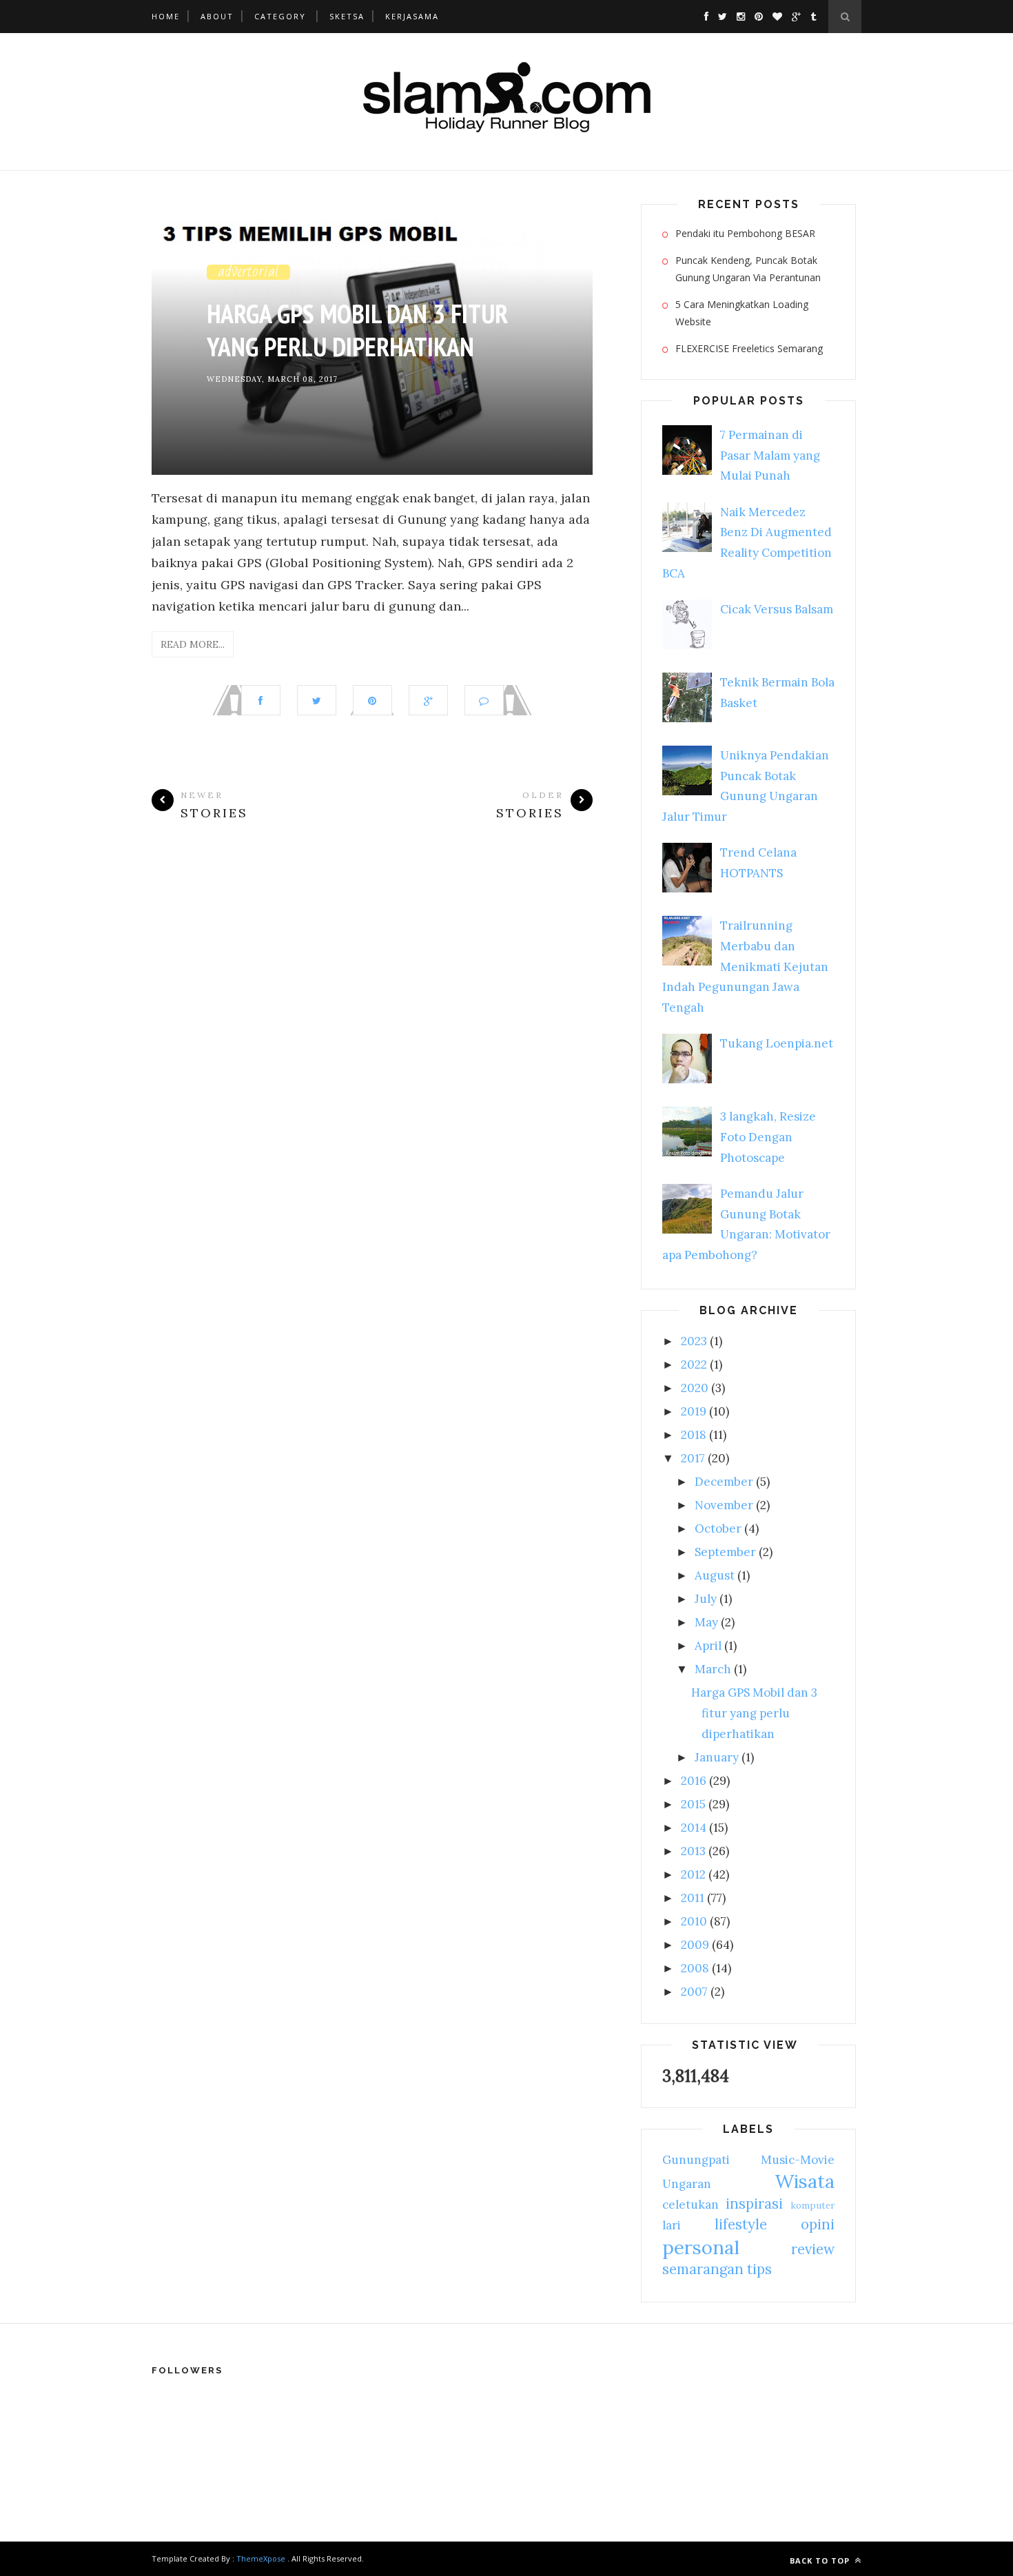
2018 (694, 1435)
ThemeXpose (261, 2558)
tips (759, 2269)
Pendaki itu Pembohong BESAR (745, 233)
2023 (694, 1341)
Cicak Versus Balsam (777, 609)
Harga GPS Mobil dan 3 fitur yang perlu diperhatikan (357, 330)
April (708, 1646)
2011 (693, 1898)
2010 (694, 1921)
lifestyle (741, 2224)
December (724, 1482)
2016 (694, 1781)
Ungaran (687, 2184)
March (713, 1669)
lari (672, 2225)
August (715, 1575)
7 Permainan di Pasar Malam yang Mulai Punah (770, 456)
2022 (694, 1364)
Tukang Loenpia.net (777, 1043)
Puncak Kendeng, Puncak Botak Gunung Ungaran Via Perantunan (748, 269)
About (217, 16)
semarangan (703, 2269)
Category (280, 16)
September (725, 1552)
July (706, 1599)
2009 (695, 1945)
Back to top (821, 2560)
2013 (693, 1851)
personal (701, 2247)
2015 (693, 1804)
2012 (693, 1874)
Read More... (193, 644)
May (706, 1622)
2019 (694, 1411)
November (724, 1505)
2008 (695, 1968)
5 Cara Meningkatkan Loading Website (742, 313)
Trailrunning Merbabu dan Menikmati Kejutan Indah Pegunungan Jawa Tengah (745, 967)
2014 (694, 1828)
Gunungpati (696, 2160)
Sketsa (347, 16)
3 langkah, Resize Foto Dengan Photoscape (768, 1137)
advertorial (248, 271)
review (813, 2249)
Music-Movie (798, 2160)
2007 (694, 1992)
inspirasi (754, 2204)
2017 (693, 1458)
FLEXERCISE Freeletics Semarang (749, 348)
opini (818, 2224)
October (718, 1529)
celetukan (690, 2205)
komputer (812, 2205)
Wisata (805, 2181)
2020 (695, 1388)
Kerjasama (412, 16)
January (717, 1757)
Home (166, 16)
